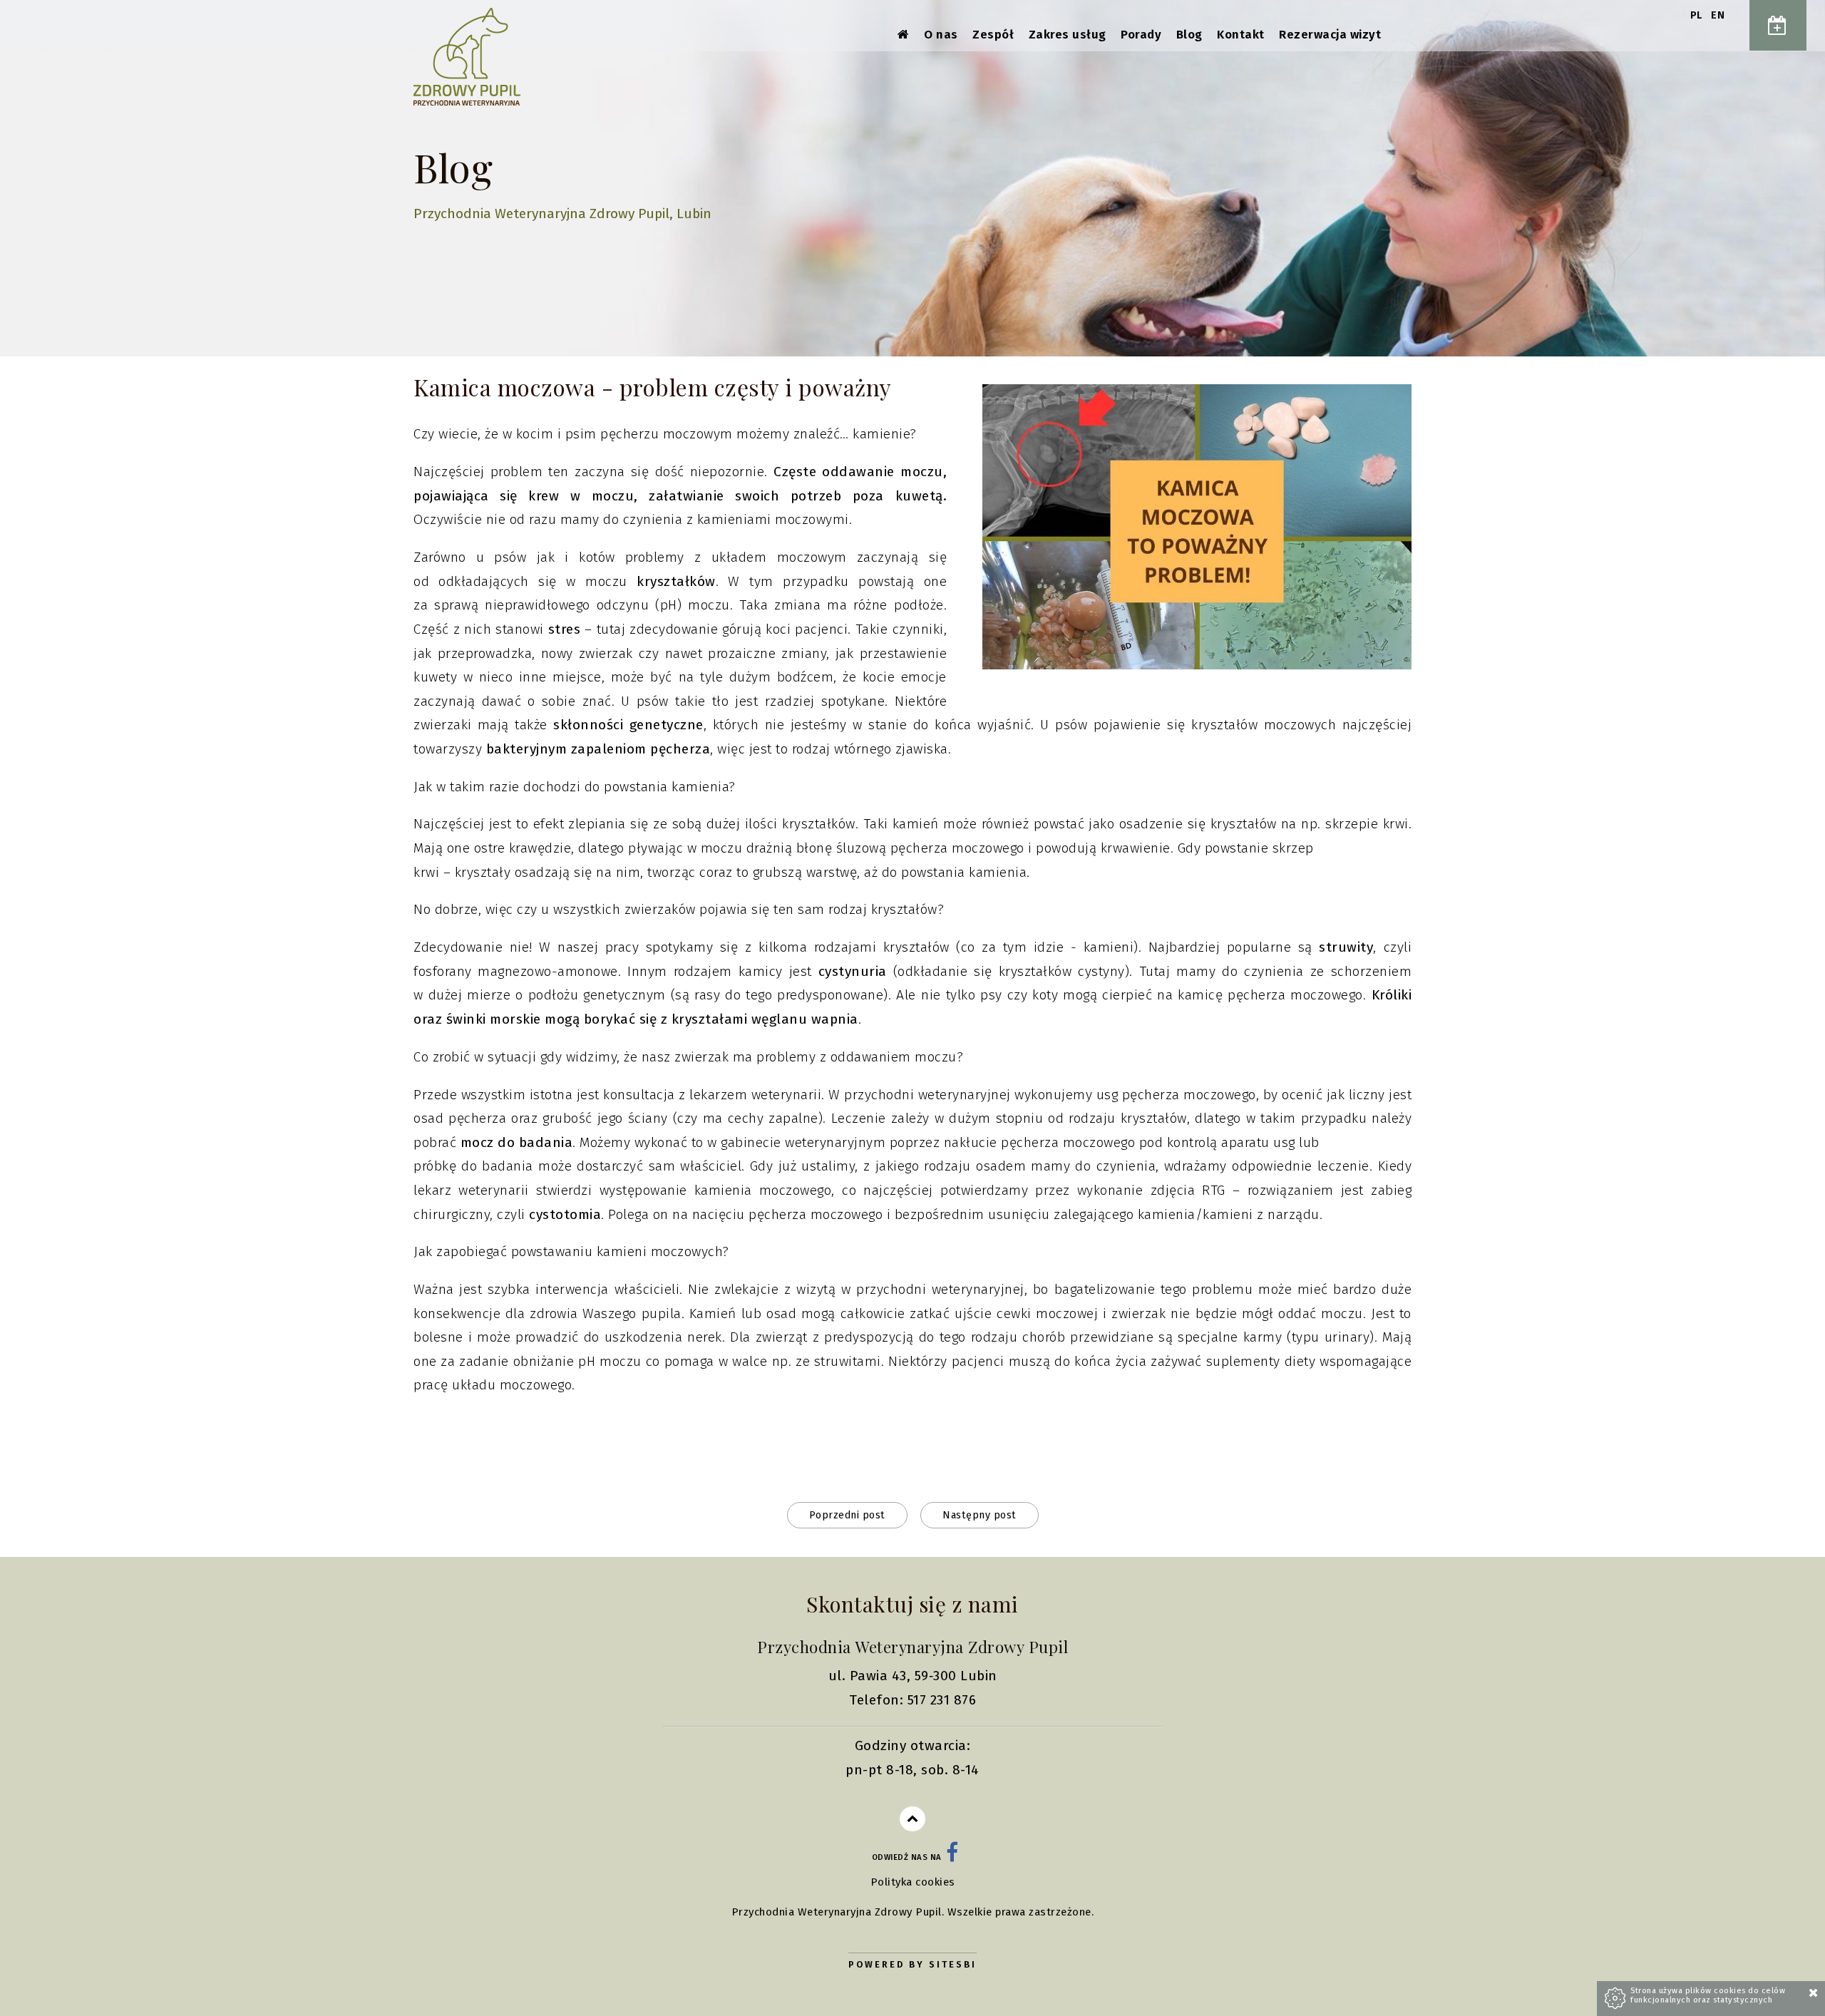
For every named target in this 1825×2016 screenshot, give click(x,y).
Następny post (980, 1515)
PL (1698, 15)
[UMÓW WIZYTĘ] (1778, 25)
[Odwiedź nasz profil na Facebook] (952, 1857)
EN (1718, 15)
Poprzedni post (847, 1515)
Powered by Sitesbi (912, 1964)
